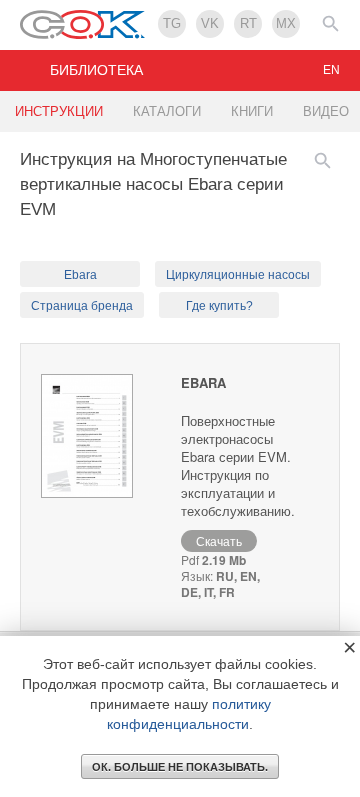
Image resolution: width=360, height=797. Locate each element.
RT (248, 23)
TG (172, 23)
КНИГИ (252, 111)
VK (210, 23)
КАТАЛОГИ (167, 111)
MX (286, 23)
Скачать (219, 540)
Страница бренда (82, 306)
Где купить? (219, 306)
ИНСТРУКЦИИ (59, 111)
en (331, 70)
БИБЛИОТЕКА (96, 70)
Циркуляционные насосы (238, 275)
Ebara (80, 275)
